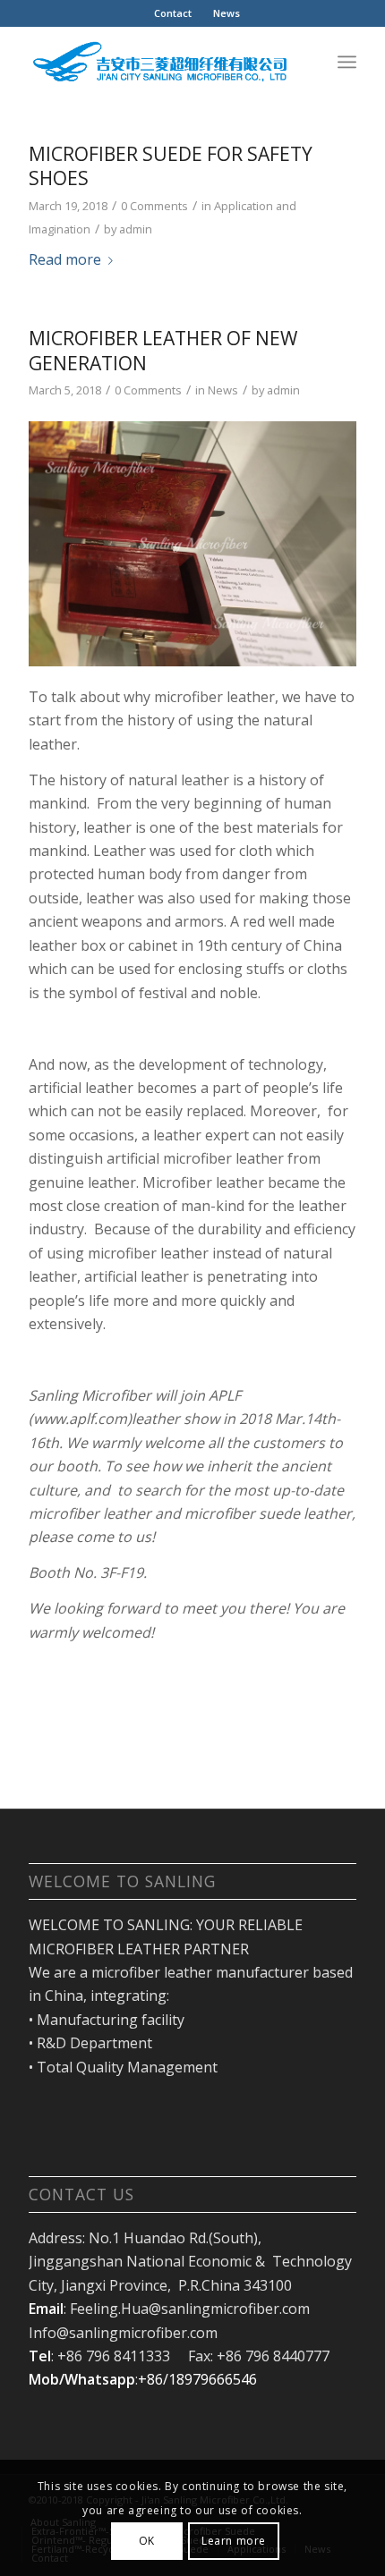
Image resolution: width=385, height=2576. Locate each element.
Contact (173, 13)
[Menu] (347, 62)
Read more (65, 259)
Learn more (234, 2541)
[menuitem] (173, 13)
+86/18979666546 (197, 2379)
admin (136, 229)
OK (147, 2541)
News (227, 13)
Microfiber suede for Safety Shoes (171, 166)
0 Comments (154, 206)
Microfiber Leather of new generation (163, 350)
